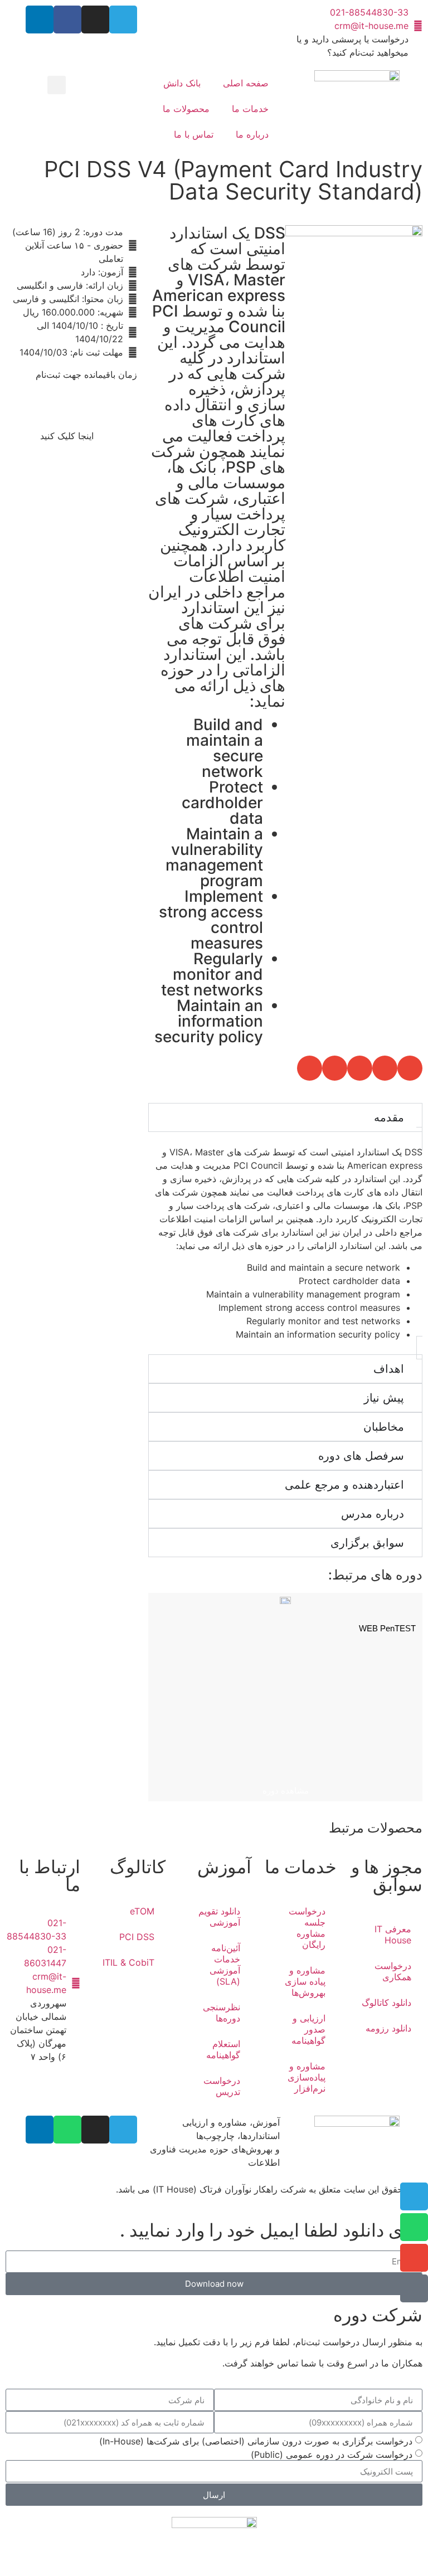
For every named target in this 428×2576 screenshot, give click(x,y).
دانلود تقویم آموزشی (219, 1917)
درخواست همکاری (393, 1971)
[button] (57, 85)
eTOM (142, 1911)
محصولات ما (186, 109)
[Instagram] (95, 20)
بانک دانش (182, 83)
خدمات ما (250, 109)
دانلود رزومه (388, 2028)
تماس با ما (194, 134)
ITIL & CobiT (128, 1962)
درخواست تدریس (222, 2086)
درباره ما (252, 134)
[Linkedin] (40, 20)
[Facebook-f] (67, 20)
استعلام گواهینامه (223, 2049)
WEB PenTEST (387, 1628)
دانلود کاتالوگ (386, 2003)
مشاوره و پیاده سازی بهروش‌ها (305, 1981)
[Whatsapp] (67, 2130)
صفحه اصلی (246, 83)
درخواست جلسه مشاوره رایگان (307, 1928)
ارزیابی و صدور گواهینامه (308, 2029)
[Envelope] (414, 2258)
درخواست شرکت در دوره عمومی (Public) (332, 2455)
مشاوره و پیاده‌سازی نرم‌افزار (307, 2077)
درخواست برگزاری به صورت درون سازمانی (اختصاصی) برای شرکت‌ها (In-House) (256, 2441)
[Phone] (414, 2288)
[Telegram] (123, 20)
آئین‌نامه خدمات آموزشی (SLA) (225, 1965)
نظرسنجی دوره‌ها (222, 2013)
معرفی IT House (393, 1935)
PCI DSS (137, 1937)
